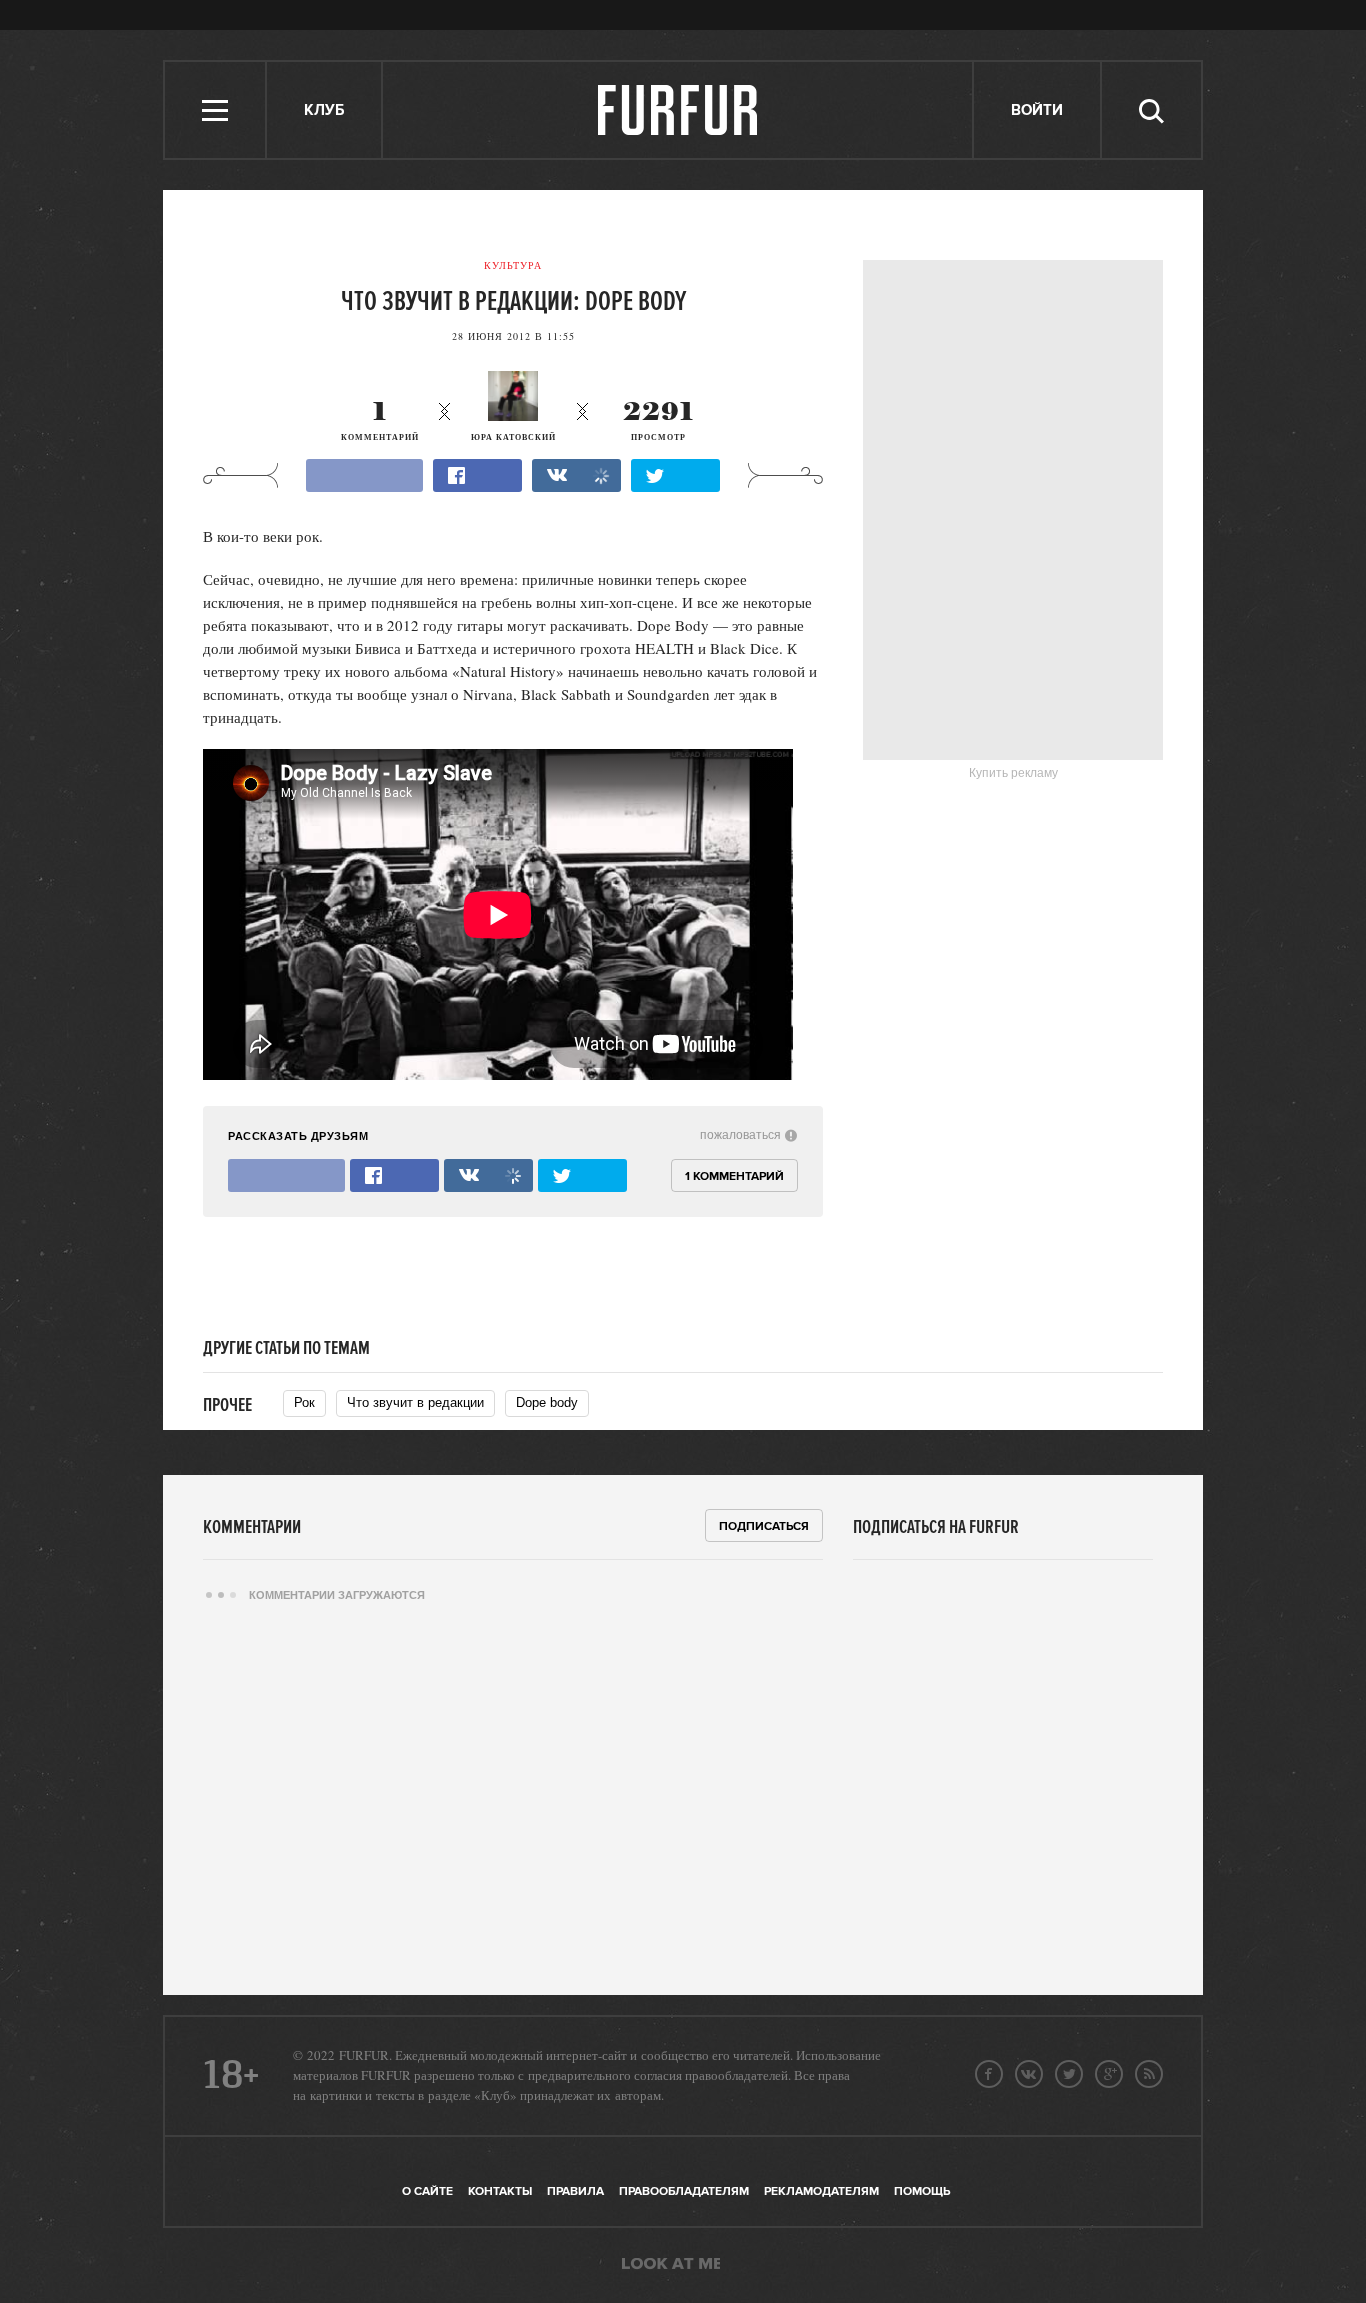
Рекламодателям (821, 2191)
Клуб (324, 110)
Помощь (922, 2191)
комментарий (380, 421)
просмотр (658, 421)
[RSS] (1149, 2074)
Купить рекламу (1013, 773)
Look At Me (671, 2265)
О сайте (427, 2191)
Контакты (500, 2191)
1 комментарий (734, 1176)
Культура (513, 265)
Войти (1037, 110)
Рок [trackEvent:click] (304, 1402)
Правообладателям (684, 2191)
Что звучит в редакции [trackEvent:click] (415, 1402)
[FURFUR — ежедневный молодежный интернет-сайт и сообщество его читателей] (678, 110)
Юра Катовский (513, 437)
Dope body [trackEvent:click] (547, 1402)
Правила (575, 2191)
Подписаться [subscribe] (764, 1526)
